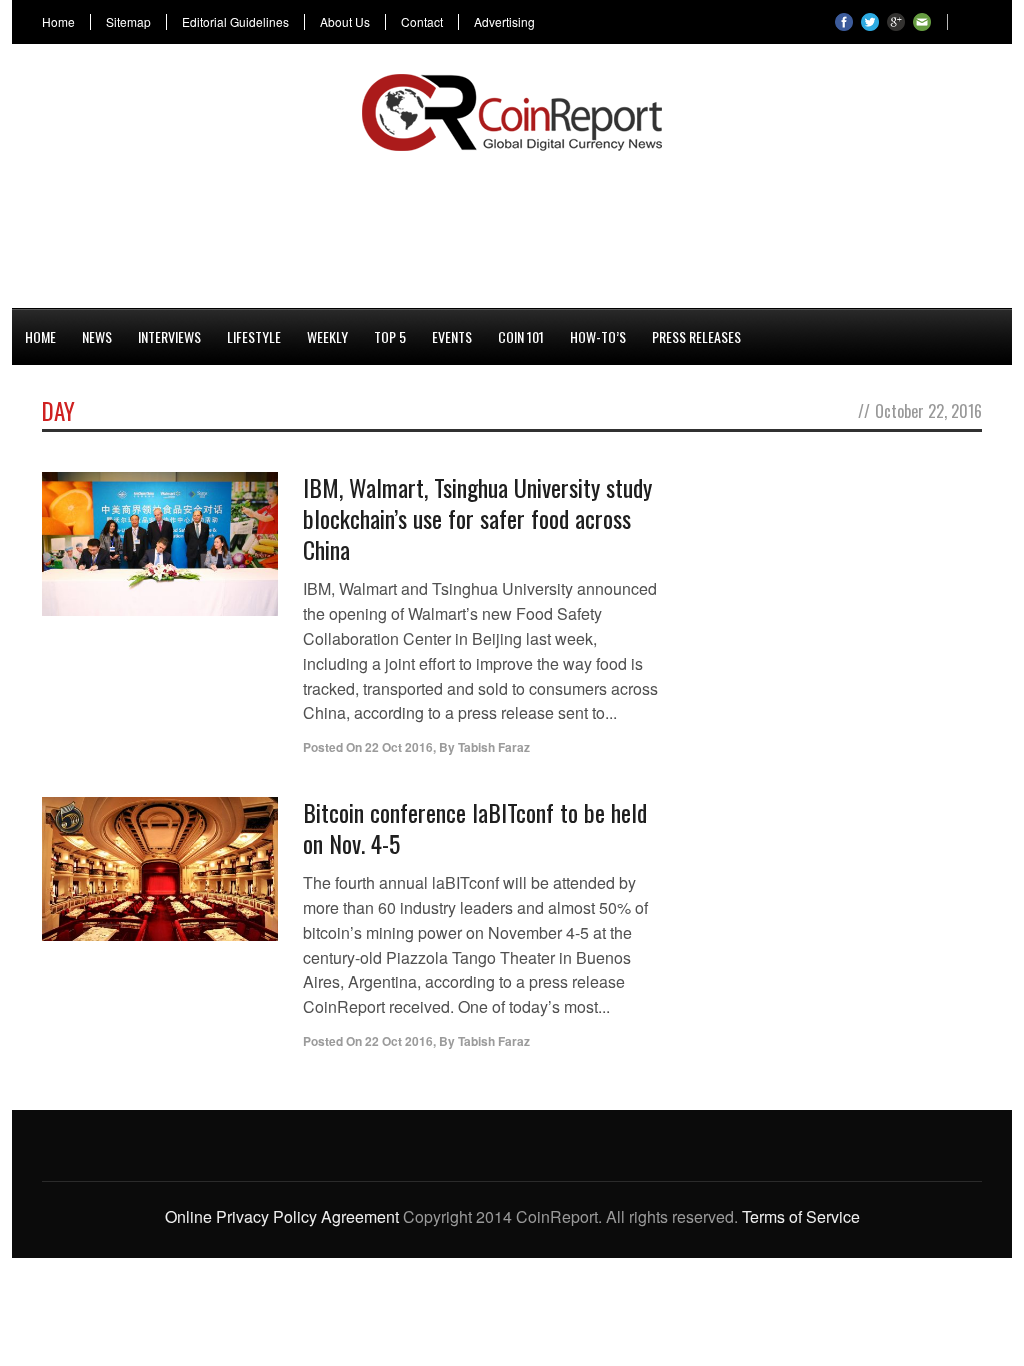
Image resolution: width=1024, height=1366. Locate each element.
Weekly (327, 336)
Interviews (169, 336)
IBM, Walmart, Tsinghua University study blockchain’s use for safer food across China (477, 518)
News (97, 336)
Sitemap (128, 22)
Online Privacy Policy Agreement (282, 1216)
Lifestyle (254, 336)
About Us (345, 22)
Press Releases (696, 336)
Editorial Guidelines (235, 22)
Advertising (504, 22)
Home (58, 22)
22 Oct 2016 (399, 747)
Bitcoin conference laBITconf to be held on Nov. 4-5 (475, 827)
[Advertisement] (512, 226)
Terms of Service (801, 1216)
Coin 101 (521, 336)
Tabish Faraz (494, 747)
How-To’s (598, 336)
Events (452, 336)
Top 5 (390, 336)
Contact (422, 22)
